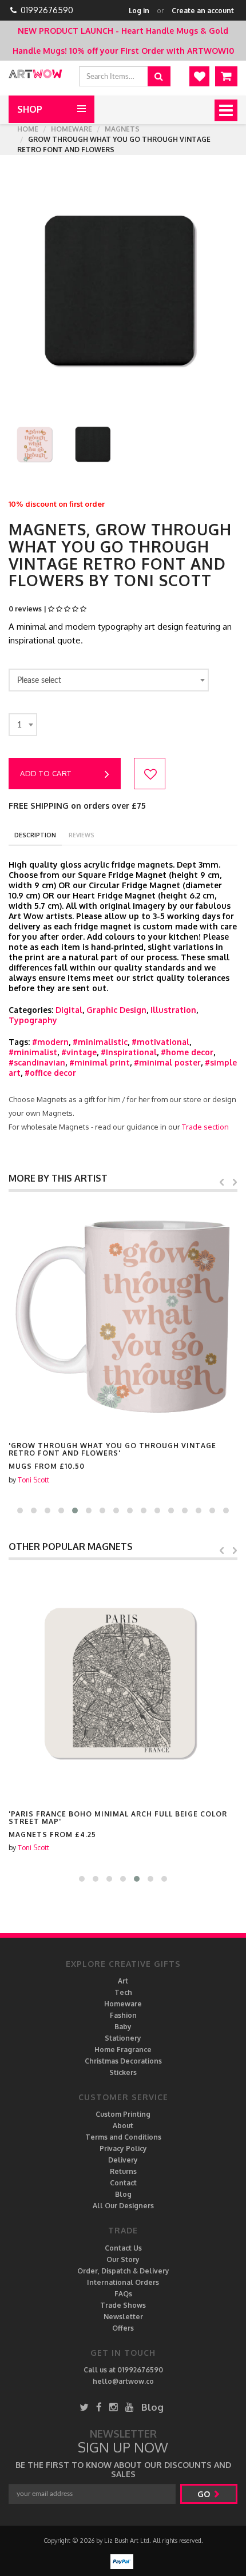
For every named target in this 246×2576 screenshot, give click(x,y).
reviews (82, 835)
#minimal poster (167, 1062)
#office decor (50, 1073)
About (123, 2126)
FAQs (123, 2294)
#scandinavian (37, 1062)
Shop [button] (30, 109)
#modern (50, 1042)
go (205, 2494)
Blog (123, 2194)
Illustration (173, 1010)
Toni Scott (33, 1480)
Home (28, 129)
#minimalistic (100, 1042)
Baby (123, 2027)
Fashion (123, 2015)
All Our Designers (123, 2206)
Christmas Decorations (123, 2061)
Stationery (123, 2038)
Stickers (123, 2072)
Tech (123, 1992)
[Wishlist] (199, 76)
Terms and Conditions (123, 2137)
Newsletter (123, 2317)
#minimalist (33, 1052)
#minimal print (100, 1062)
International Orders (123, 2282)
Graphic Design (116, 1010)
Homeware (72, 129)
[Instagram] (114, 2407)
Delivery (123, 2160)
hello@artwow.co (123, 2381)
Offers (123, 2328)
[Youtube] (130, 2407)
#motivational (160, 1042)
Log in (139, 11)
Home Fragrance (123, 2050)
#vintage (79, 1052)
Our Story (123, 2259)
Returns (123, 2171)
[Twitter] (84, 2407)
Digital (69, 1010)
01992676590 (47, 10)
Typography (33, 1020)
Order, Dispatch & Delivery (123, 2271)
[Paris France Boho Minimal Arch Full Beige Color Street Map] (123, 1684)
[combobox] (109, 680)
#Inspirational (129, 1052)
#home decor (187, 1052)
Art (123, 1981)
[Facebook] (99, 2407)
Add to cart (46, 773)
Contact (123, 2183)
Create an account (203, 11)
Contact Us (123, 2248)
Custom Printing (123, 2114)
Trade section (205, 1127)
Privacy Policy (123, 2148)
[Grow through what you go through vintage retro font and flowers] (123, 1316)
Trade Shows (123, 2305)
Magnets (122, 129)
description (35, 835)
